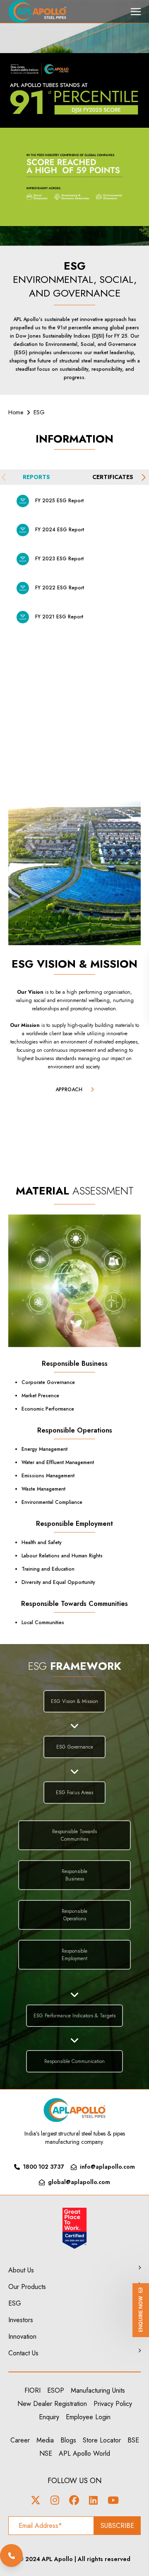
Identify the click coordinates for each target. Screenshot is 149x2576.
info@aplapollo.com (107, 2167)
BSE (133, 2440)
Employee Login (88, 2417)
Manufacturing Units (98, 2390)
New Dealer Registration (52, 2404)
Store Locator (102, 2440)
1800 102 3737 (44, 2167)
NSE (46, 2453)
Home (16, 412)
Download (23, 501)
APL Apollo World (84, 2453)
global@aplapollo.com (79, 2182)
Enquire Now (141, 2314)
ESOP (56, 2390)
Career (20, 2440)
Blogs (68, 2440)
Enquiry (49, 2417)
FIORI (32, 2390)
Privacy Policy (113, 2404)
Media (45, 2440)
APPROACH (69, 1090)
